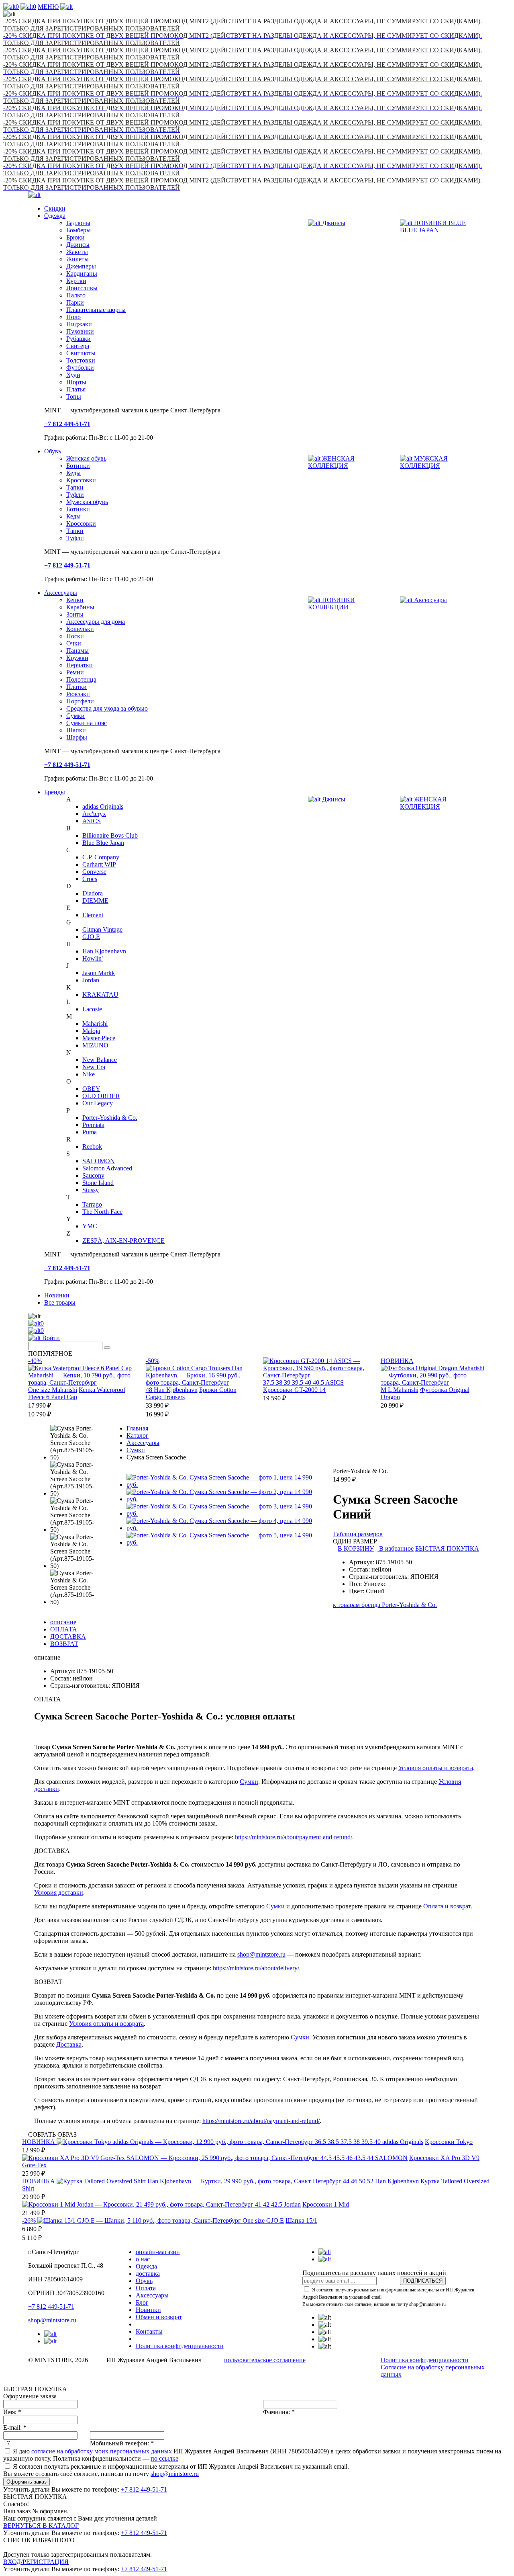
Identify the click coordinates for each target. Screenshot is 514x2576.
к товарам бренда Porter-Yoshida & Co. (385, 1605)
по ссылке (164, 2458)
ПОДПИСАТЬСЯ (423, 2281)
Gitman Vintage (102, 929)
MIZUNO (95, 1045)
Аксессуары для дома (96, 622)
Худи (73, 375)
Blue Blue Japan (103, 843)
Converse (94, 872)
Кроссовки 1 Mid (326, 2204)
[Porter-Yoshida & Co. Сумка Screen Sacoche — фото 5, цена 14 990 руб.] (224, 1542)
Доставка (69, 2044)
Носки (75, 636)
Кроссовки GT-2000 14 (294, 1390)
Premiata (93, 1125)
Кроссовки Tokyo (449, 2142)
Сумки (75, 716)
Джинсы (78, 245)
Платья (76, 389)
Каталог (138, 1436)
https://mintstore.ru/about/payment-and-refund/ (294, 1837)
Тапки (75, 487)
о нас (143, 2259)
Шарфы (77, 737)
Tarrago (92, 1204)
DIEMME (95, 901)
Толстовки (81, 360)
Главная (137, 1428)
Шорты (76, 382)
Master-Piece (99, 1038)
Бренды (55, 792)
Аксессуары (61, 593)
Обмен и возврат (159, 2317)
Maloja (91, 1031)
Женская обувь (86, 458)
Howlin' (93, 958)
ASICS (92, 821)
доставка (148, 2274)
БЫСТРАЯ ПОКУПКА (447, 1548)
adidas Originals (103, 806)
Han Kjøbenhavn (104, 951)
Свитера (78, 346)
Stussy (91, 1190)
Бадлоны (78, 223)
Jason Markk (99, 973)
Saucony (93, 1175)
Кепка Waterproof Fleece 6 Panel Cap (77, 1393)
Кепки (75, 600)
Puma (90, 1132)
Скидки (55, 208)
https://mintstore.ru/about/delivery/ (256, 1968)
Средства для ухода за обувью (107, 708)
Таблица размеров (358, 1534)
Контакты (149, 2331)
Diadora (93, 893)
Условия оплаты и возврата (436, 1768)
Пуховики (80, 331)
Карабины (80, 607)
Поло (73, 317)
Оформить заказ (27, 2482)
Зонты (75, 614)
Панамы (78, 651)
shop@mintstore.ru (261, 1954)
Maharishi (95, 1024)
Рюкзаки (78, 694)
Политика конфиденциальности (180, 2346)
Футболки (80, 368)
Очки (74, 643)
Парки (75, 302)
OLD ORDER (101, 1096)
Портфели (80, 701)
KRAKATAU (100, 995)
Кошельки (80, 629)
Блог (142, 2302)
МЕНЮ (48, 7)
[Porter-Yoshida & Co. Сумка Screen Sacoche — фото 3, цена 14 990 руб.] (224, 1513)
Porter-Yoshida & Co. (110, 1118)
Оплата (146, 2288)
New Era (94, 1067)
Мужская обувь (87, 502)
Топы (74, 397)
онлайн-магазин (158, 2252)
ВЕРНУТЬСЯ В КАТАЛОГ (41, 2526)
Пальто (76, 295)
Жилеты (78, 259)
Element (93, 915)
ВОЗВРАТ (64, 1644)
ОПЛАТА (64, 1629)
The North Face (102, 1212)
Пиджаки (79, 324)
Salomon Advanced (107, 1168)
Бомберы (79, 230)
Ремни (75, 672)
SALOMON (99, 1161)
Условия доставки (59, 1893)
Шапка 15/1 (301, 2220)
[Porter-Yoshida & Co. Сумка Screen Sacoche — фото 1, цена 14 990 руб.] (224, 1485)
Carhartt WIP (99, 864)
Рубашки (79, 339)
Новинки (57, 1295)
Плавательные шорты (96, 310)
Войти (50, 1338)
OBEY (91, 1089)
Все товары (60, 1302)
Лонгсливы (82, 288)
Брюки (75, 237)
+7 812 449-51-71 (51, 2307)
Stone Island (98, 1183)
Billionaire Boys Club (110, 835)
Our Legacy (98, 1103)
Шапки (76, 730)
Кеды (73, 473)
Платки (76, 687)
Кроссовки (81, 480)
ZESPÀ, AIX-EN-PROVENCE (123, 1241)
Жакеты (77, 252)
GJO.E (91, 937)
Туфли (75, 495)
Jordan (91, 980)
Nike (89, 1074)
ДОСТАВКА (68, 1636)
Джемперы (81, 266)
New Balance (100, 1060)
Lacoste (92, 1009)
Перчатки (80, 665)
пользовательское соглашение (265, 2360)
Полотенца (81, 679)
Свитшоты (81, 353)
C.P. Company (101, 857)
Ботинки (78, 466)
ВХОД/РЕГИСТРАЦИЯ (36, 2562)
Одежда (55, 216)
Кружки (77, 658)
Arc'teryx (94, 814)
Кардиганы (82, 274)
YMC (90, 1226)
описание (63, 1622)
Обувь (53, 451)
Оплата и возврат (447, 1906)
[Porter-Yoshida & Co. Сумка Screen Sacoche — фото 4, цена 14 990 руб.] (224, 1528)
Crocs (90, 879)
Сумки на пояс (87, 723)
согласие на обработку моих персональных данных (102, 2451)
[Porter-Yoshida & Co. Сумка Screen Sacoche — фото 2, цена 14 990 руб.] (224, 1499)
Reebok (92, 1147)
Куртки (76, 281)
